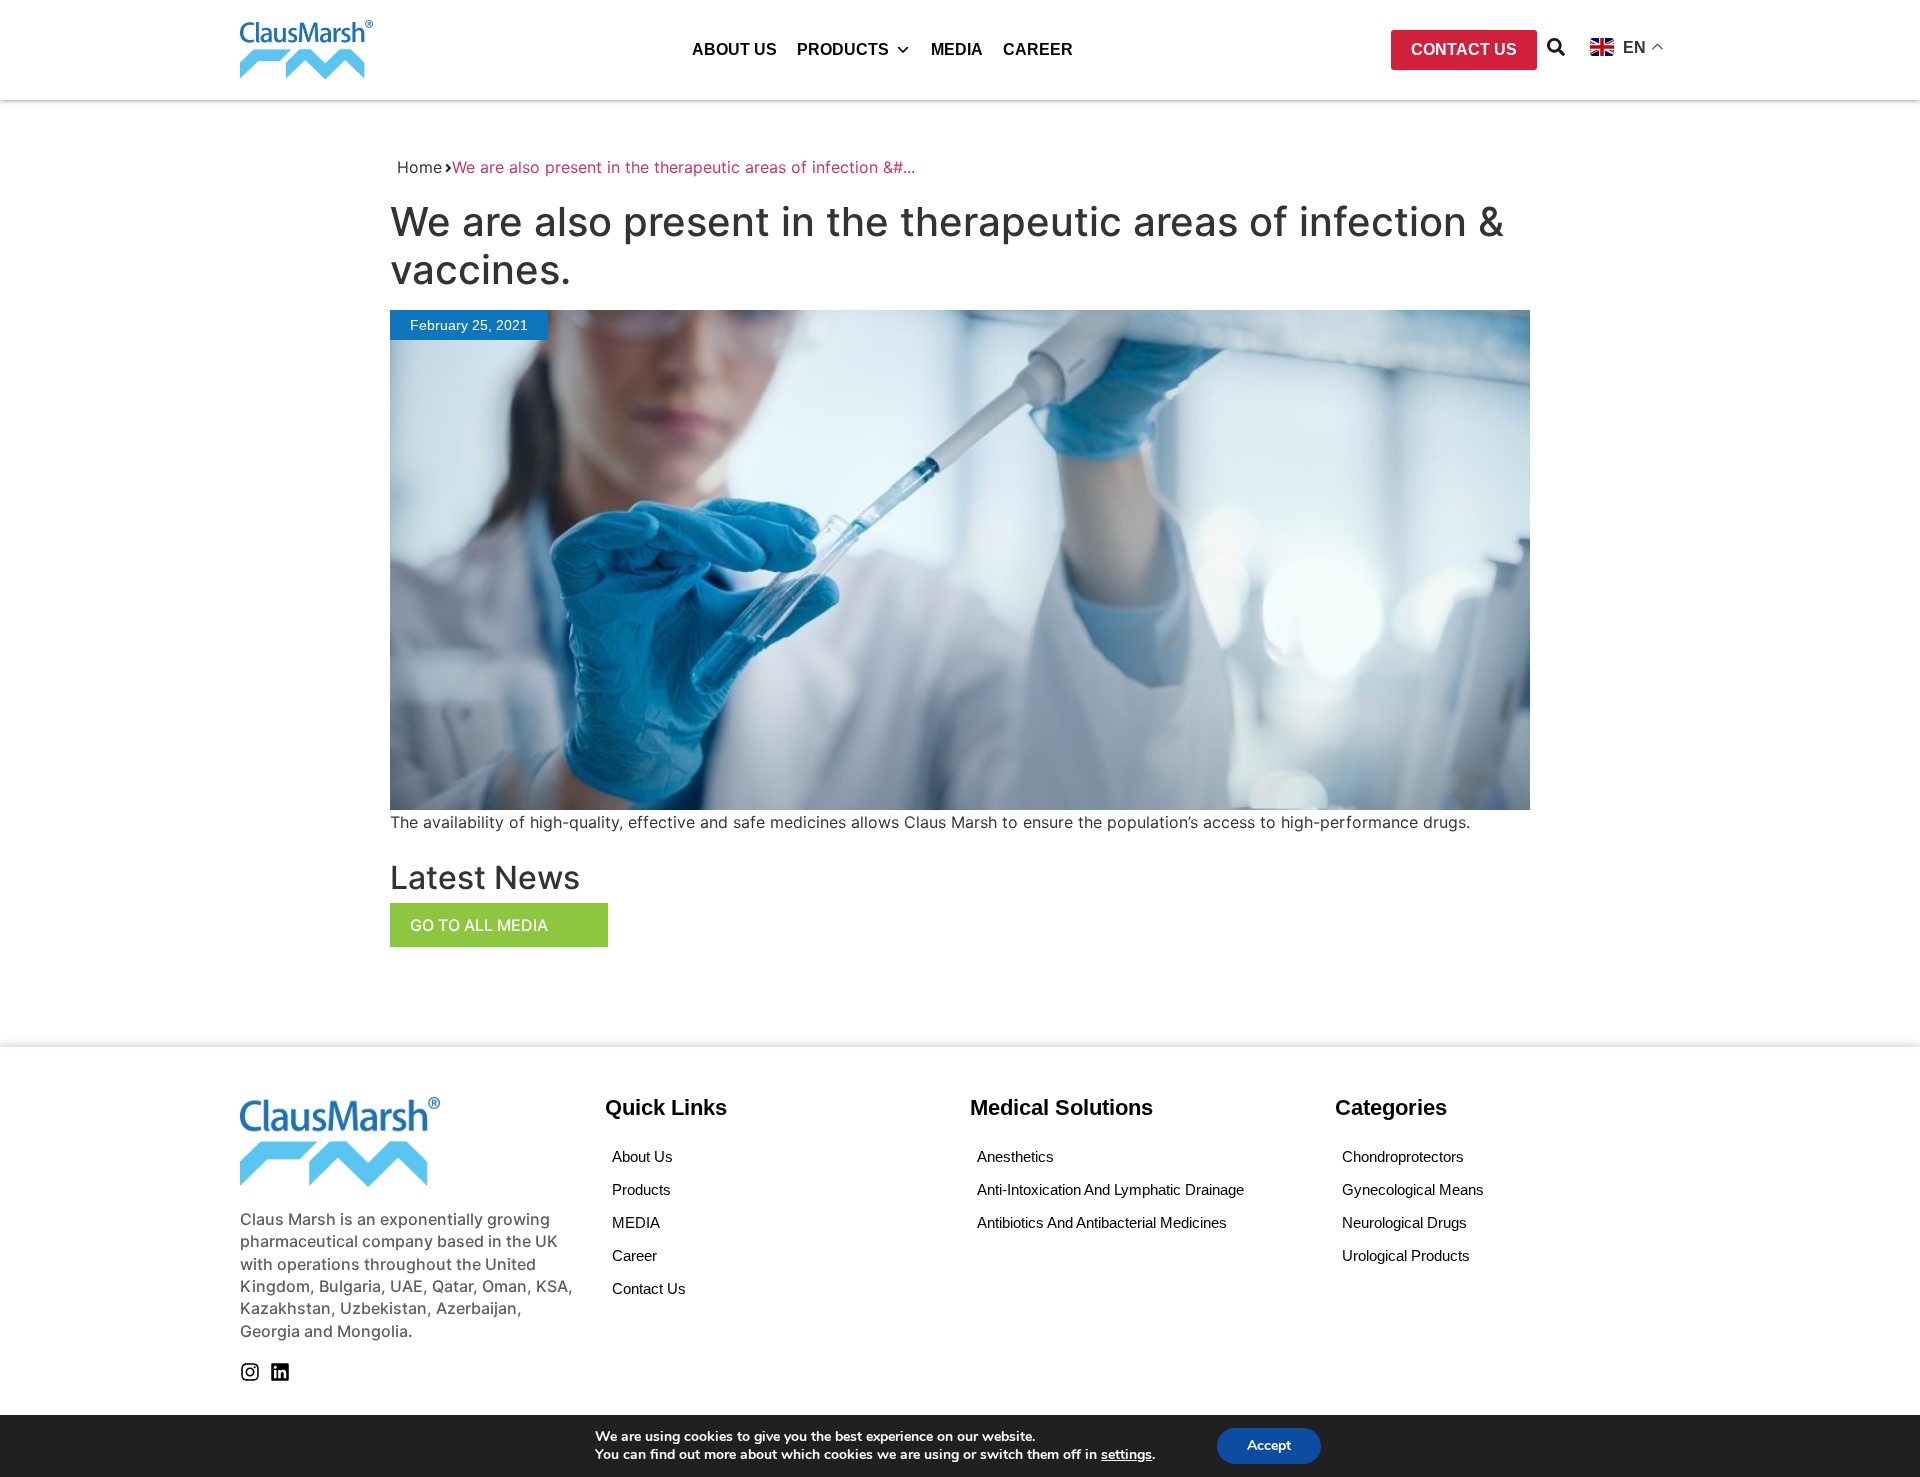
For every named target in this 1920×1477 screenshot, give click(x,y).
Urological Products (1406, 1255)
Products (843, 49)
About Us (734, 49)
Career (1038, 49)
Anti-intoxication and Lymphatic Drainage (1110, 1189)
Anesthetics (1015, 1156)
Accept (1269, 1445)
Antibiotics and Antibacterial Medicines (1102, 1222)
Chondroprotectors (1403, 1156)
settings (1126, 1455)
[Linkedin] (280, 1372)
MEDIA (957, 49)
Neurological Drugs (1404, 1222)
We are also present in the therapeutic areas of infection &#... (683, 167)
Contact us (649, 1288)
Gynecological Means (1413, 1189)
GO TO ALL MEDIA (479, 925)
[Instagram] (250, 1372)
